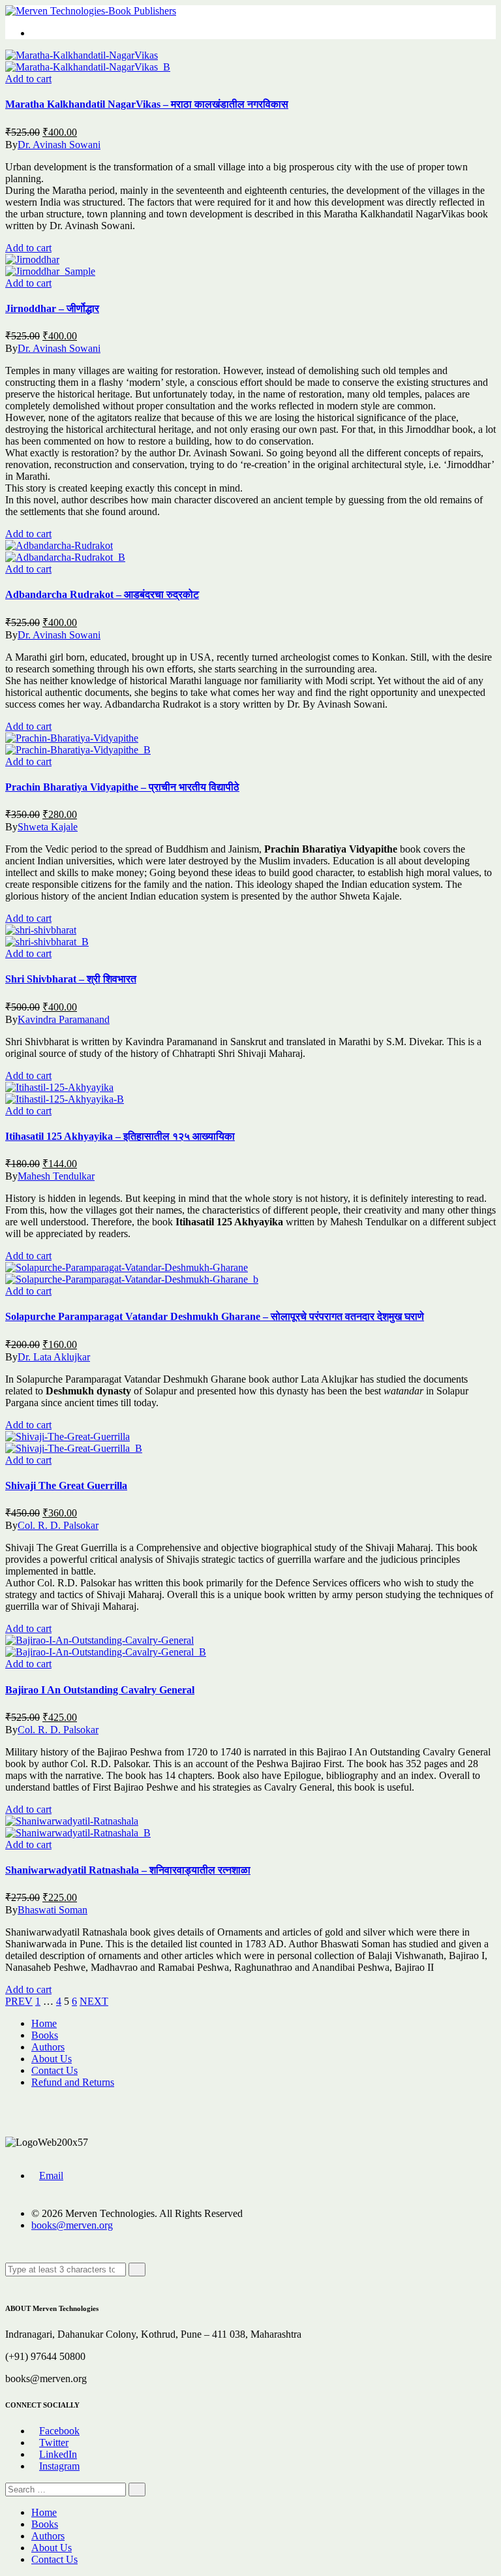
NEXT (94, 2001)
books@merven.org (72, 2225)
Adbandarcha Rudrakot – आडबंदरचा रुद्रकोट (102, 594)
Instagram (59, 2466)
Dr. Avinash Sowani (59, 145)
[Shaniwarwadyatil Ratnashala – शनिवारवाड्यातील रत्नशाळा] (72, 1821)
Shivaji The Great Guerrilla (66, 1485)
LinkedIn (58, 2454)
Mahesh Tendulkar (56, 1176)
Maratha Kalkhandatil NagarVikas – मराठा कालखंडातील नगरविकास (147, 104)
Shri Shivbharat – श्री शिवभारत (71, 979)
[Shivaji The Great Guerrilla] (68, 1437)
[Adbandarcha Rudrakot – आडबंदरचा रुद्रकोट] (59, 545)
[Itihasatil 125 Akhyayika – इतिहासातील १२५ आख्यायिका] (59, 1087)
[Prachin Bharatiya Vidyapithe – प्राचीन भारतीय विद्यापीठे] (72, 738)
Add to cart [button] (28, 79)
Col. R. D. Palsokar (58, 1525)
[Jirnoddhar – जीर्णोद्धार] (32, 259)
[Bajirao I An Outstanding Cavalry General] (99, 1640)
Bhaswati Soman (53, 1910)
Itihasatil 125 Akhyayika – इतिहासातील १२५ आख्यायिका (120, 1136)
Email (51, 2175)
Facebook (59, 2431)
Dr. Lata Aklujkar (54, 1357)
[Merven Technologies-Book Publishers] (91, 11)
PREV (19, 2001)
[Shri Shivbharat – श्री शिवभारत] (41, 930)
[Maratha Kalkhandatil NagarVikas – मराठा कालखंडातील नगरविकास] (82, 55)
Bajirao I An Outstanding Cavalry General (100, 1690)
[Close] (9, 2282)
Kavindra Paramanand (64, 1019)
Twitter (54, 2442)
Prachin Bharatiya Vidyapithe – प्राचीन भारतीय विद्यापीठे (122, 787)
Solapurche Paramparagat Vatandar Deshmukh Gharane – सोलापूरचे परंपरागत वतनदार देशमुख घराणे (215, 1316)
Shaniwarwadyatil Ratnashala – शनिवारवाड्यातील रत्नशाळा (128, 1870)
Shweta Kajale (48, 827)
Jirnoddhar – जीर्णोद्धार (52, 308)
